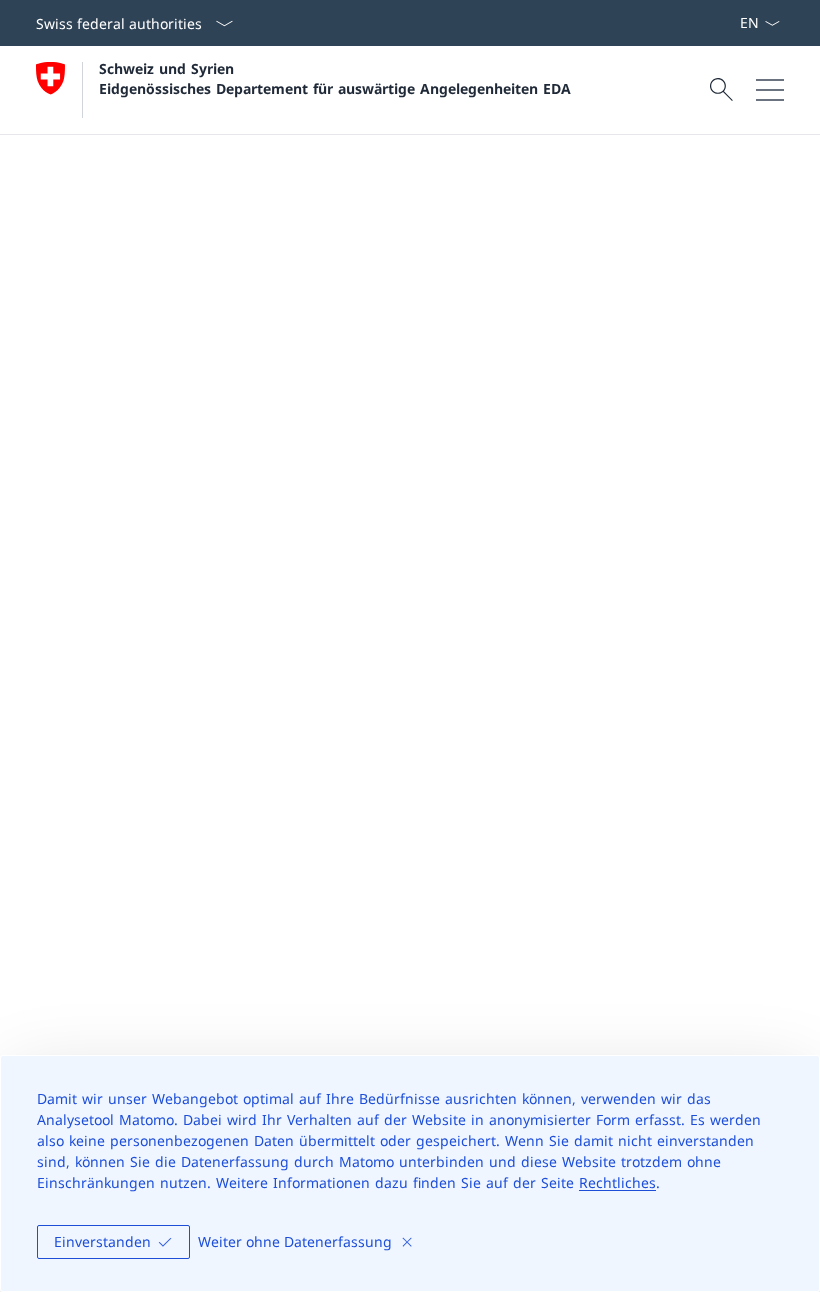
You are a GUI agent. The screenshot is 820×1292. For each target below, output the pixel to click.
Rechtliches (617, 1182)
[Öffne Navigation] (770, 90)
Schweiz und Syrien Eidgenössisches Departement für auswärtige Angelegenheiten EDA (335, 78)
